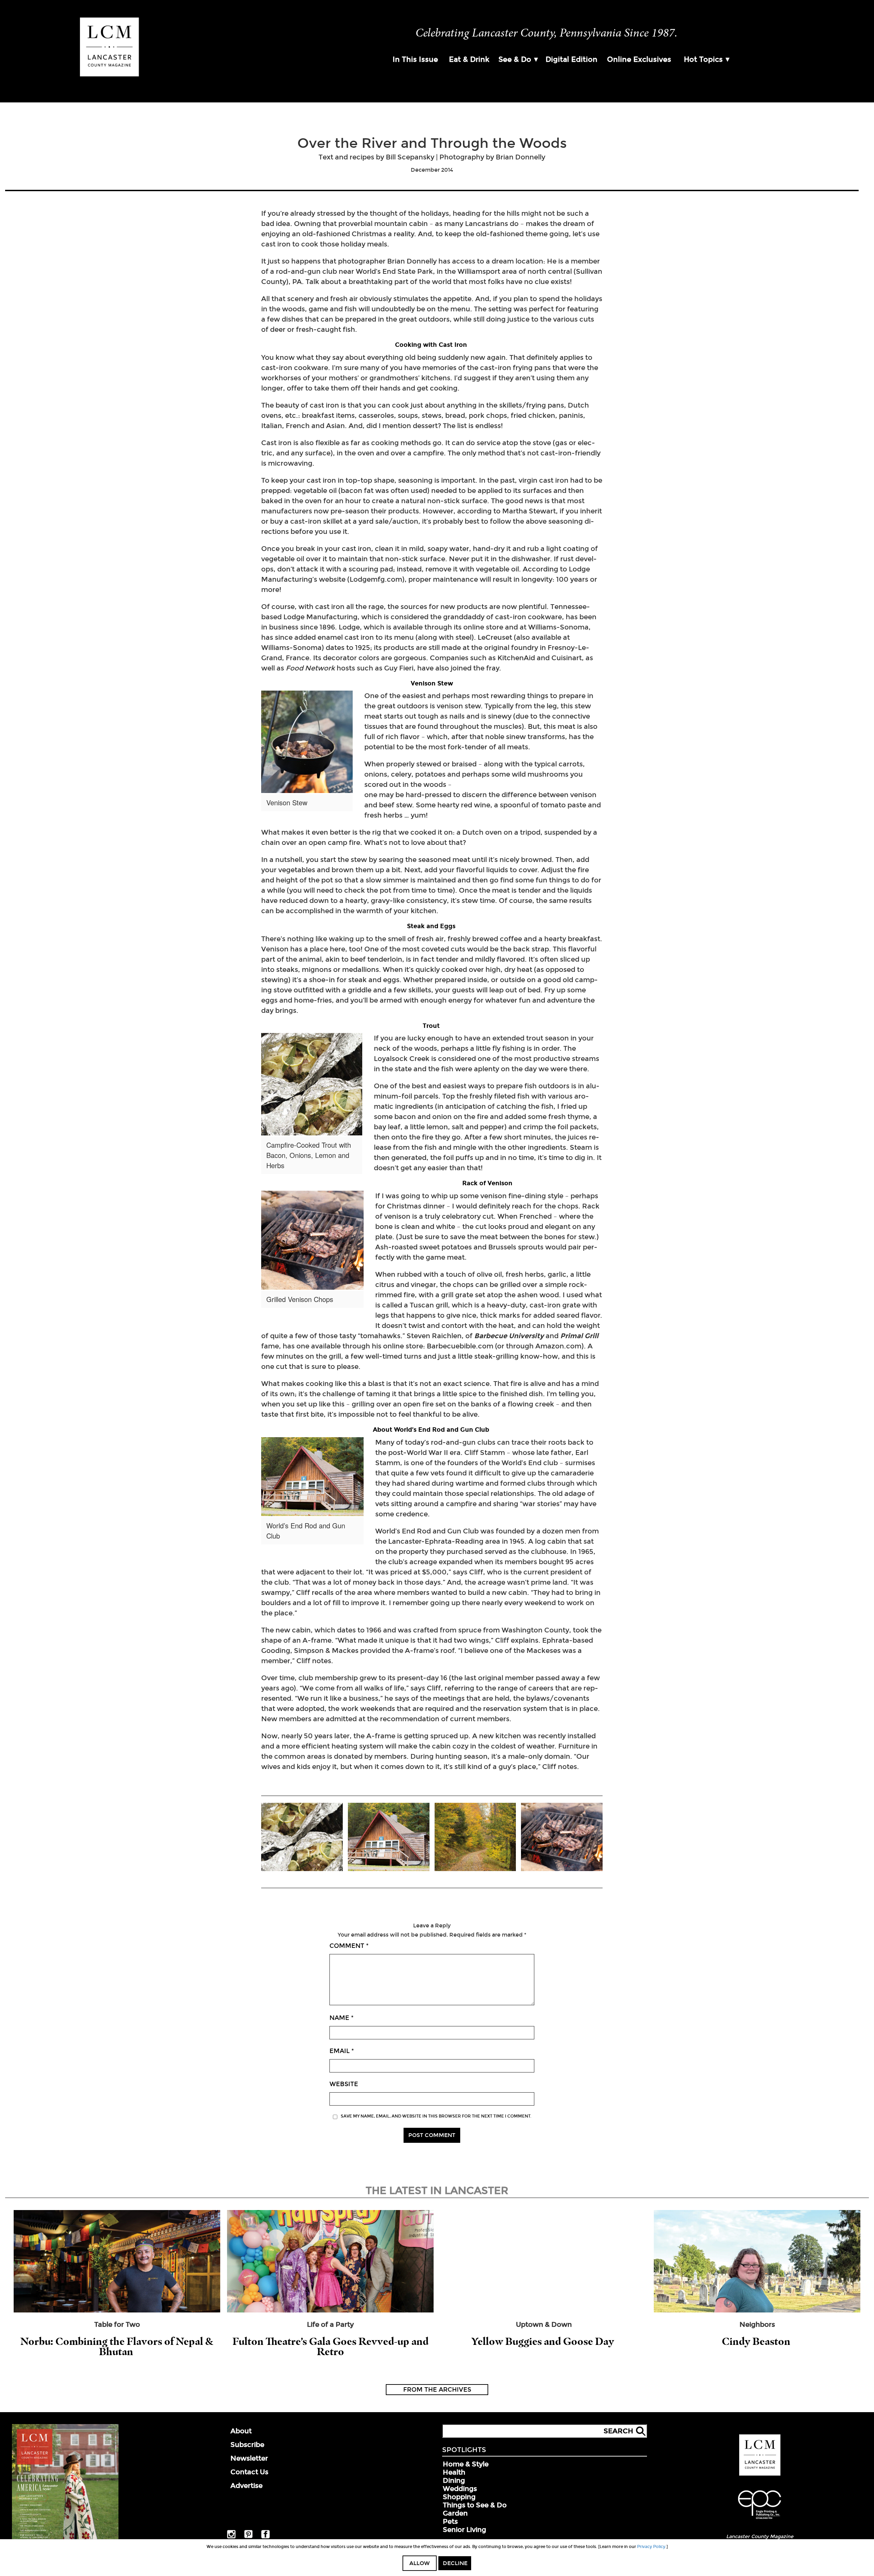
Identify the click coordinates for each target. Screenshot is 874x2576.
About (241, 2431)
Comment (349, 1946)
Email (342, 2051)
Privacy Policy (651, 2547)
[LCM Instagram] (231, 2537)
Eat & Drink (469, 59)
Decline (455, 2563)
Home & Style (466, 2464)
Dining (454, 2480)
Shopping (459, 2497)
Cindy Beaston (757, 2341)
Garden (455, 2513)
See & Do (515, 59)
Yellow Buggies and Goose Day (544, 2341)
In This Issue (415, 59)
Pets (450, 2521)
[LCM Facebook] (265, 2537)
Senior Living (464, 2530)
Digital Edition (572, 59)
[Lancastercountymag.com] (760, 2474)
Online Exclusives (639, 59)
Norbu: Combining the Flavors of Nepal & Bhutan (117, 2346)
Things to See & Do (475, 2505)
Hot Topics (703, 59)
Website (344, 2084)
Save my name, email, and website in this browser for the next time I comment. (436, 2116)
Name (342, 2018)
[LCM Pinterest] (248, 2537)
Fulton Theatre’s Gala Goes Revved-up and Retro (330, 2346)
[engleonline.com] (760, 2520)
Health (454, 2472)
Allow (420, 2563)
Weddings (460, 2489)
